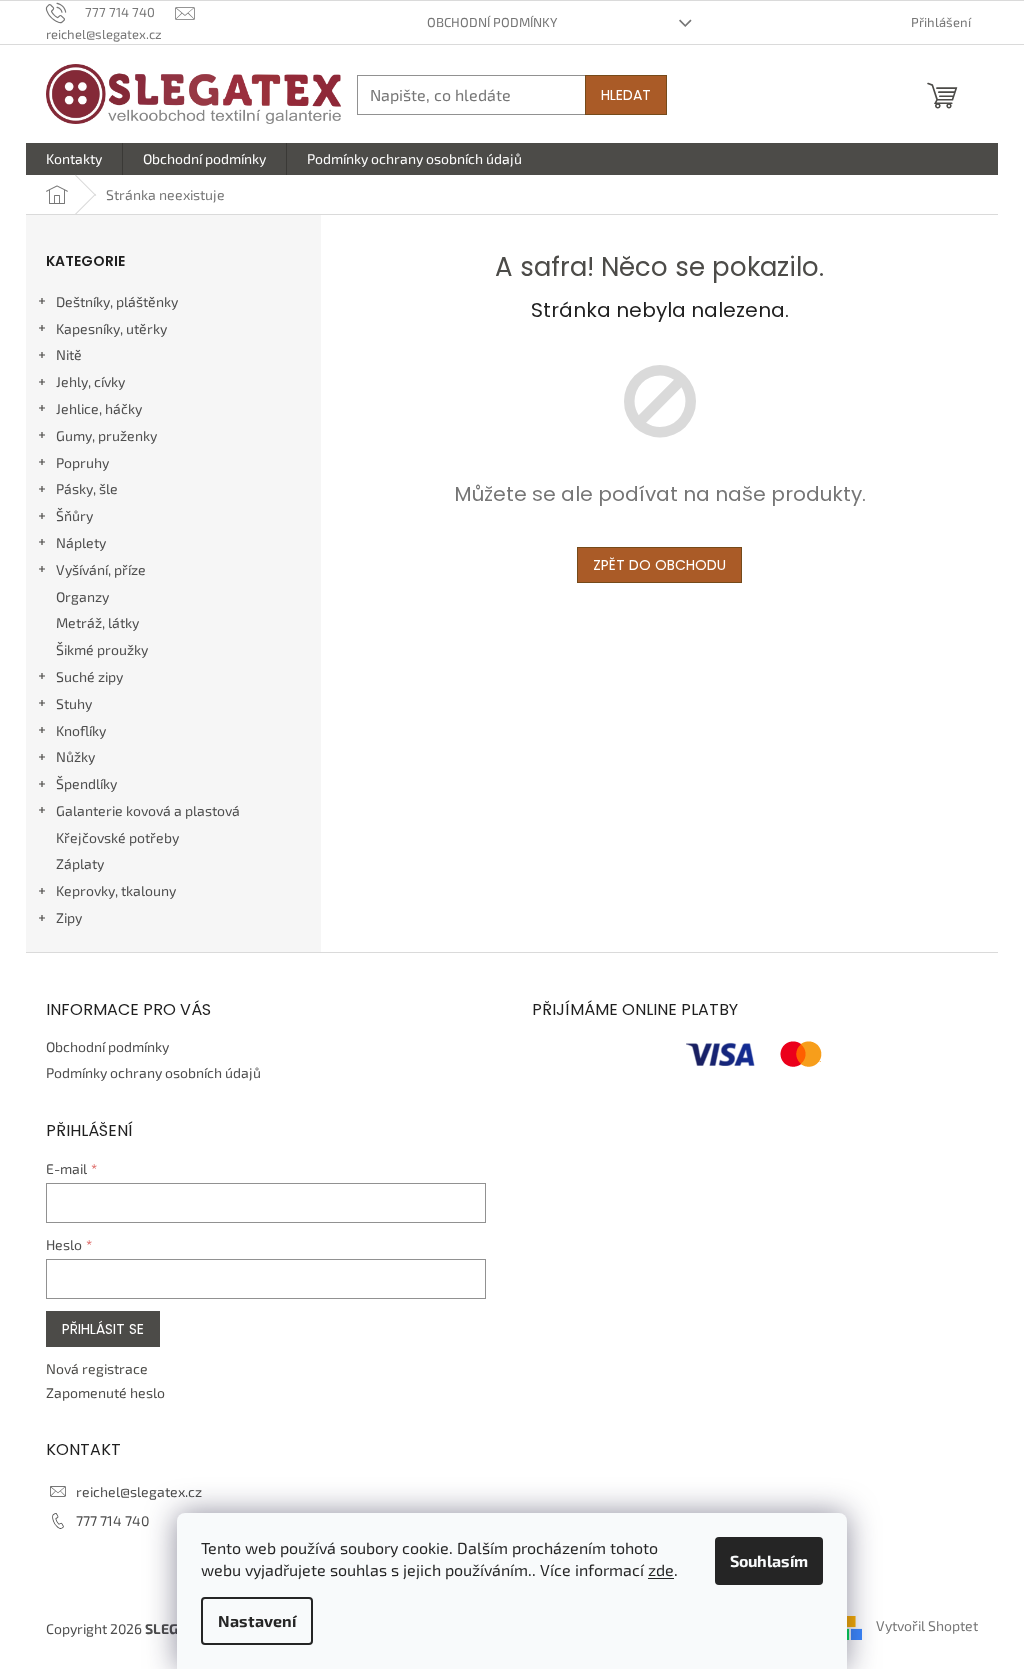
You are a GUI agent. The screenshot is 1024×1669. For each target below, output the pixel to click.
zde (661, 1569)
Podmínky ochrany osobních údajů (153, 1072)
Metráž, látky (97, 622)
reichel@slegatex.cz (139, 1491)
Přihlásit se (103, 1329)
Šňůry (74, 515)
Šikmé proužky (102, 649)
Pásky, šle (87, 488)
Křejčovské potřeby (117, 837)
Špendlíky (86, 783)
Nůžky (75, 756)
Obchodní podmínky (492, 22)
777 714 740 (112, 1520)
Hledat (626, 95)
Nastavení (257, 1620)
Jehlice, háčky (99, 408)
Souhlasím (769, 1560)
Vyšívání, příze (101, 569)
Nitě (69, 354)
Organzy (82, 596)
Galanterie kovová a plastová (148, 810)
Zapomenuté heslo (105, 1392)
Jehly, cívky (90, 381)
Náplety (81, 542)
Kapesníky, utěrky (111, 328)
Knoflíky (81, 730)
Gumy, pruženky (106, 435)
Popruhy (82, 462)
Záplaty (80, 863)
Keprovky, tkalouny (116, 890)
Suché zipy (89, 676)
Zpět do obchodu (659, 565)
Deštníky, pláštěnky (117, 301)
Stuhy (74, 703)
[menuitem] (74, 159)
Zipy (69, 917)
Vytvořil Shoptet (927, 1626)
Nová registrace (97, 1368)
